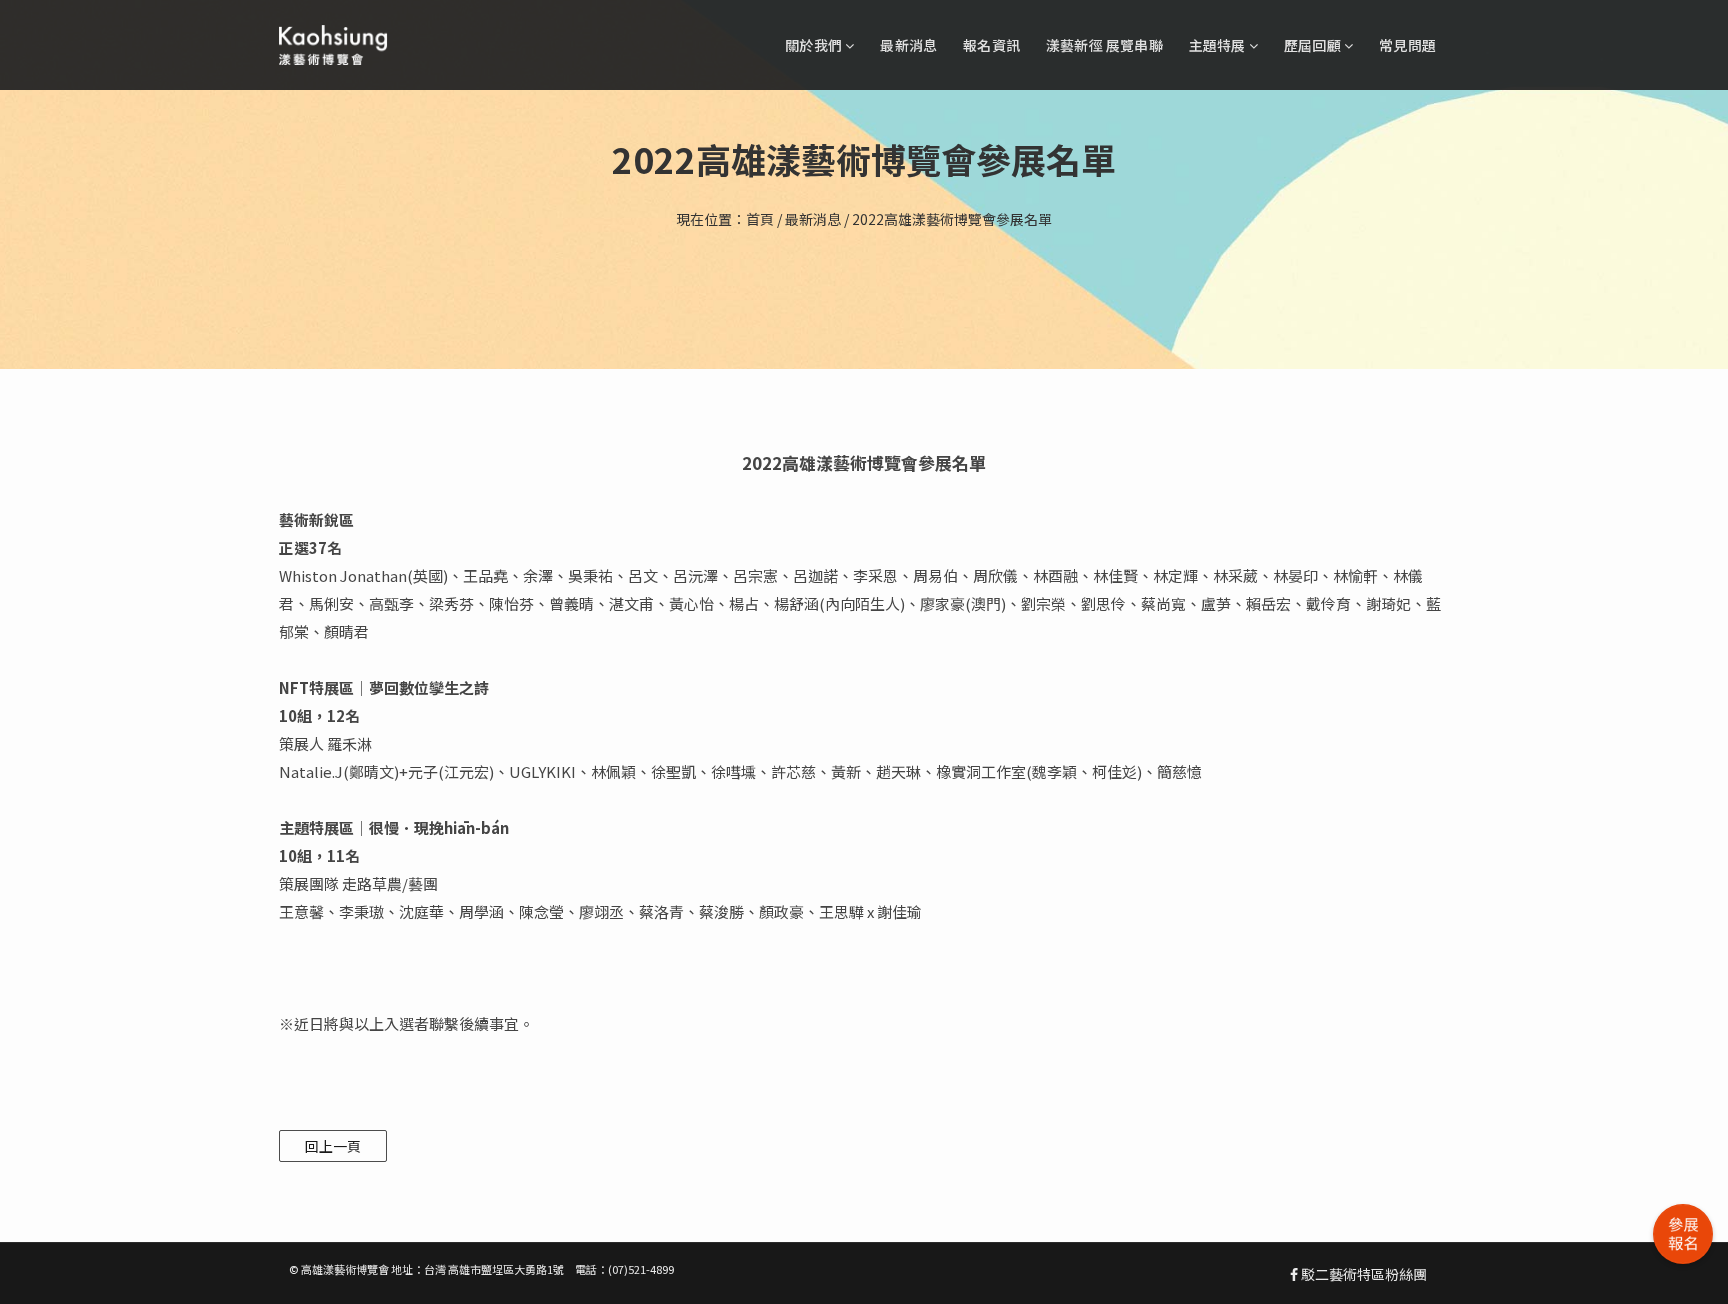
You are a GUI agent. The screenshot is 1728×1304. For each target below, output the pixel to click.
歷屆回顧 (1314, 45)
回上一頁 (333, 1146)
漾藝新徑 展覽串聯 (1104, 45)
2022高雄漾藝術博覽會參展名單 (952, 219)
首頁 (760, 219)
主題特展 (1219, 45)
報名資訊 (991, 45)
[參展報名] (1683, 1234)
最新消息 (908, 45)
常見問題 (1407, 45)
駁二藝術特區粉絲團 (1362, 1274)
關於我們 (815, 45)
